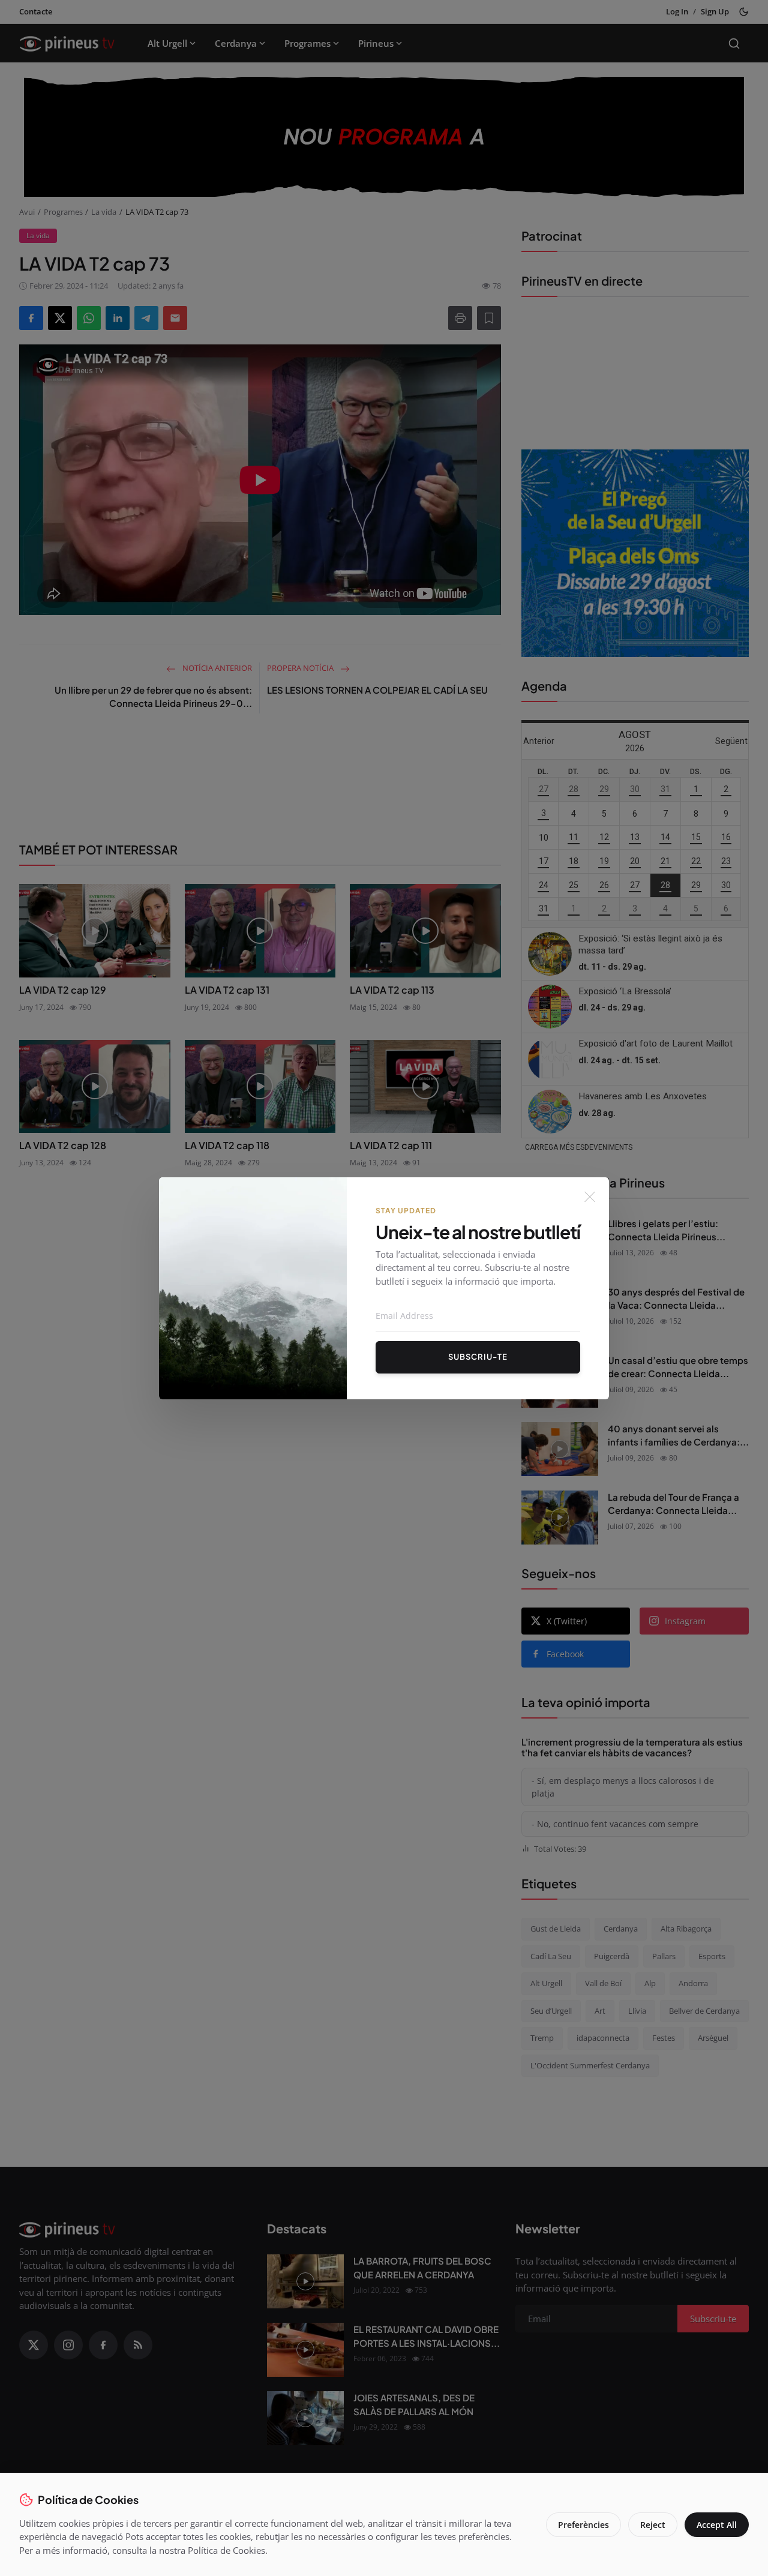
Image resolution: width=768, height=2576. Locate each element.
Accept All (717, 2525)
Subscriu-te (478, 1357)
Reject (653, 2525)
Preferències (583, 2525)
